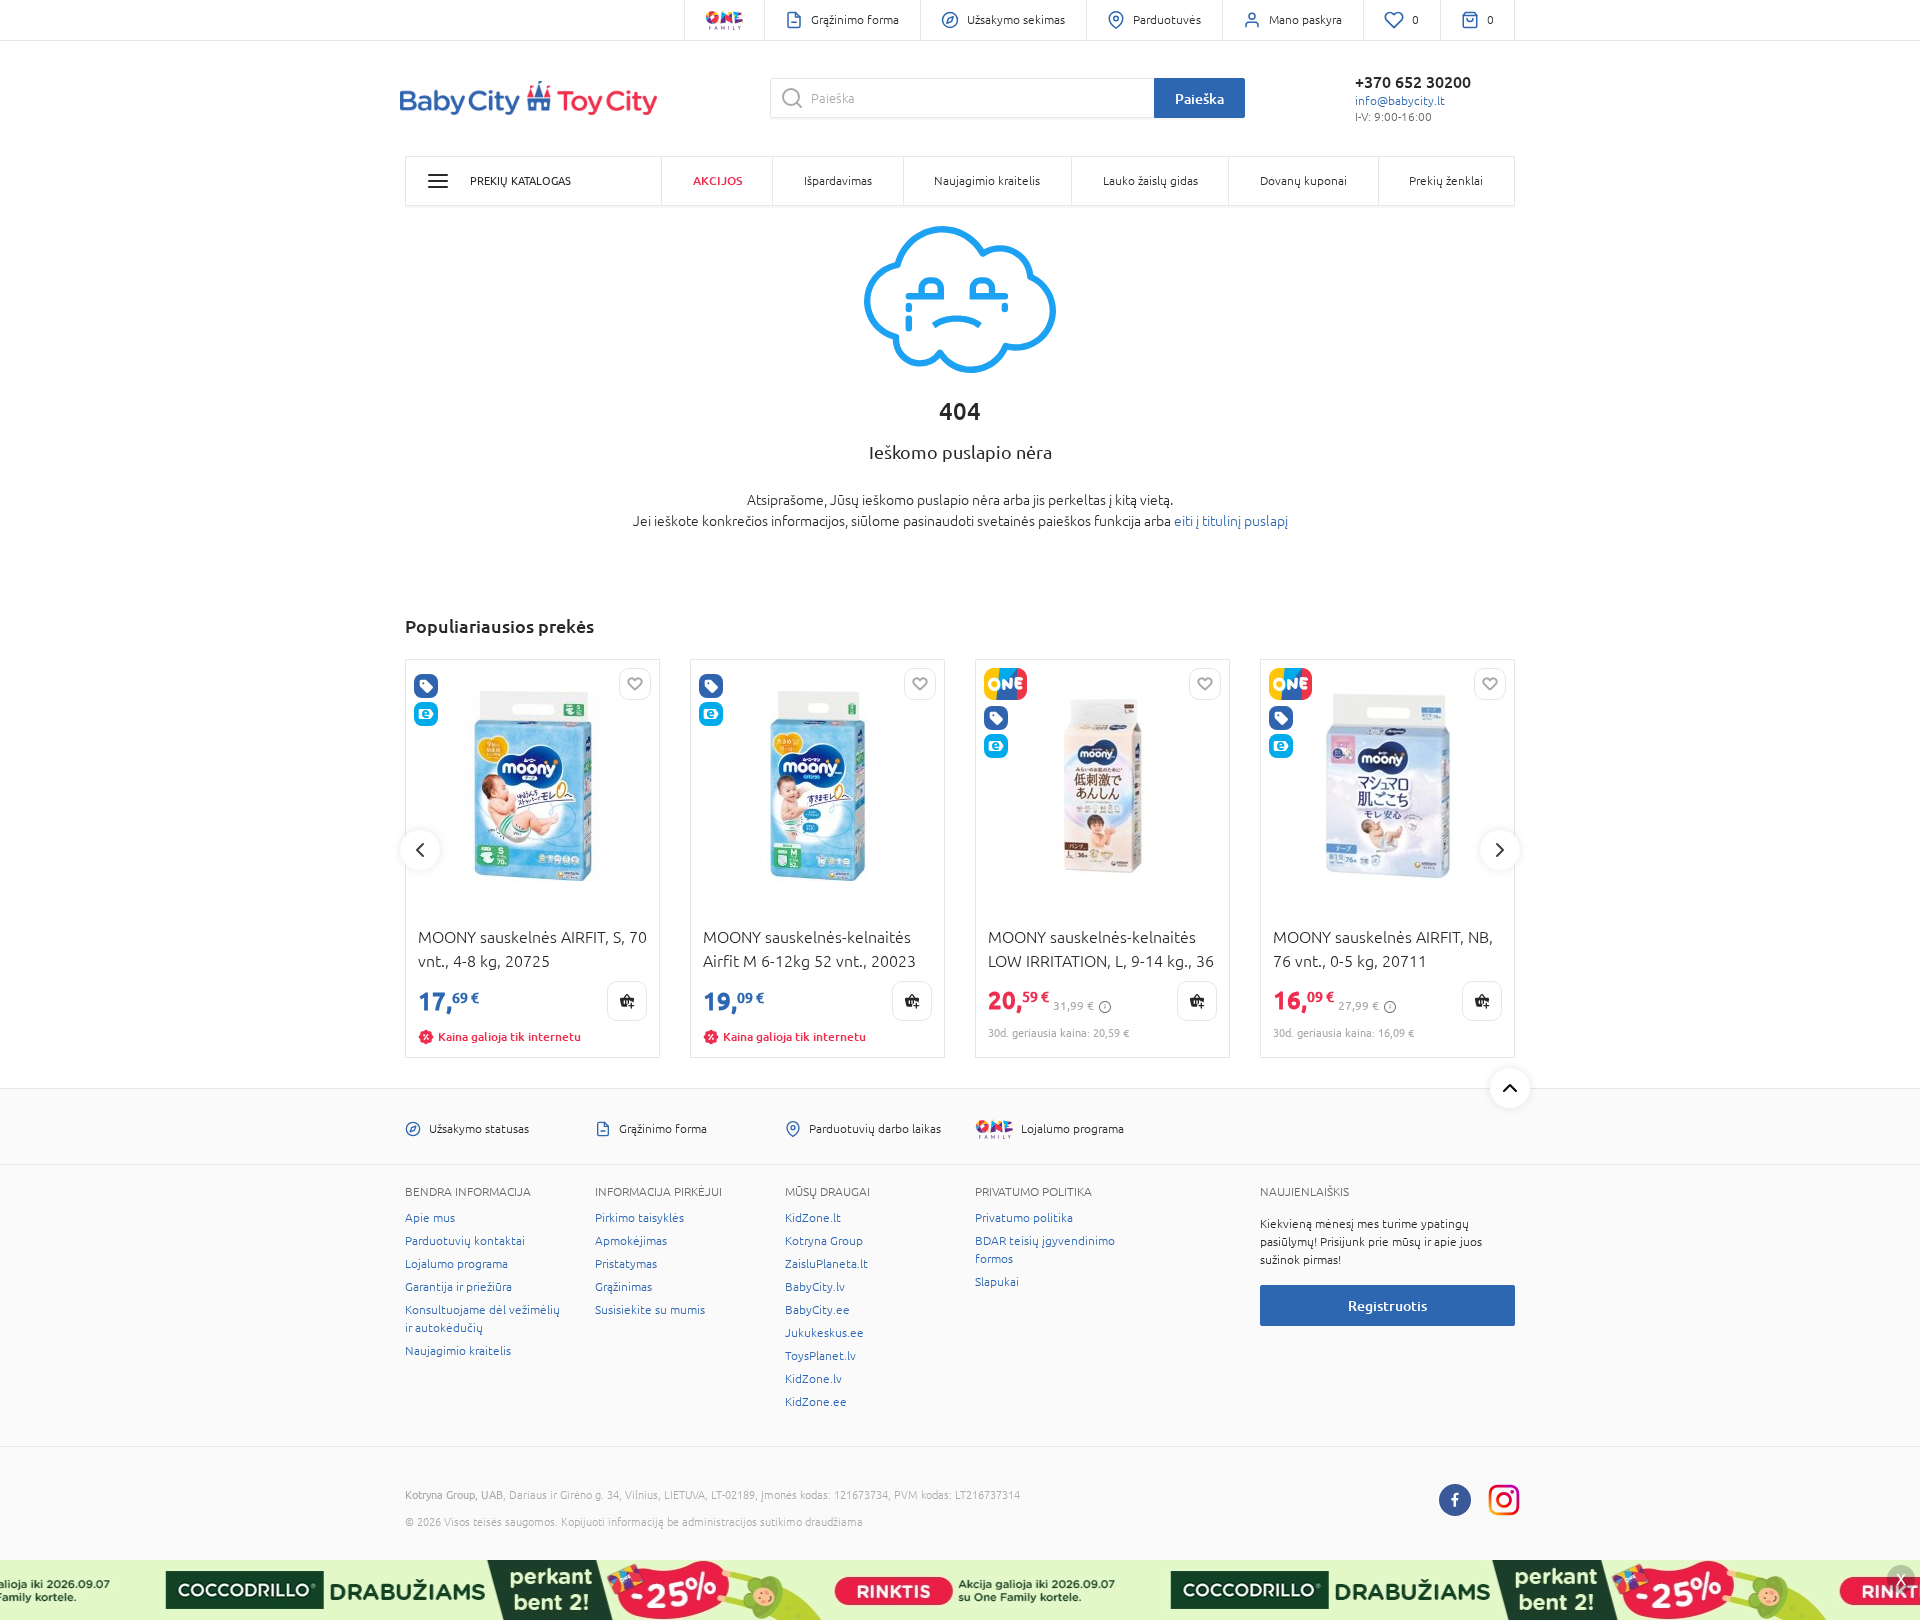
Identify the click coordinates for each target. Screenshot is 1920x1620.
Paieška (1199, 98)
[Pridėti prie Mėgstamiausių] (635, 684)
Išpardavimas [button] (838, 181)
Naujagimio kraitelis (458, 1351)
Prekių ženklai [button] (1446, 181)
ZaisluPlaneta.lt (826, 1264)
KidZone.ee (816, 1402)
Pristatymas (626, 1264)
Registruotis (1387, 1305)
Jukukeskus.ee (824, 1333)
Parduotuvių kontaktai (465, 1241)
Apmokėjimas (631, 1241)
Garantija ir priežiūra (458, 1287)
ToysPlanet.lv (820, 1356)
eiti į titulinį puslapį (1231, 521)
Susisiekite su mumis (650, 1310)
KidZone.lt (813, 1218)
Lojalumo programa (456, 1264)
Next (1500, 850)
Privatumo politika (1024, 1218)
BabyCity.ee (817, 1310)
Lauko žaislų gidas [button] (1150, 181)
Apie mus (430, 1218)
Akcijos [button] (717, 180)
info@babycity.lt (1400, 101)
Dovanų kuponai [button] (1303, 181)
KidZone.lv (813, 1379)
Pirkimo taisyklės (639, 1218)
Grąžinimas (623, 1287)
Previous (420, 850)
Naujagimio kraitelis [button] (987, 181)
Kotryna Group (824, 1241)
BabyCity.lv (815, 1287)
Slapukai (997, 1282)
